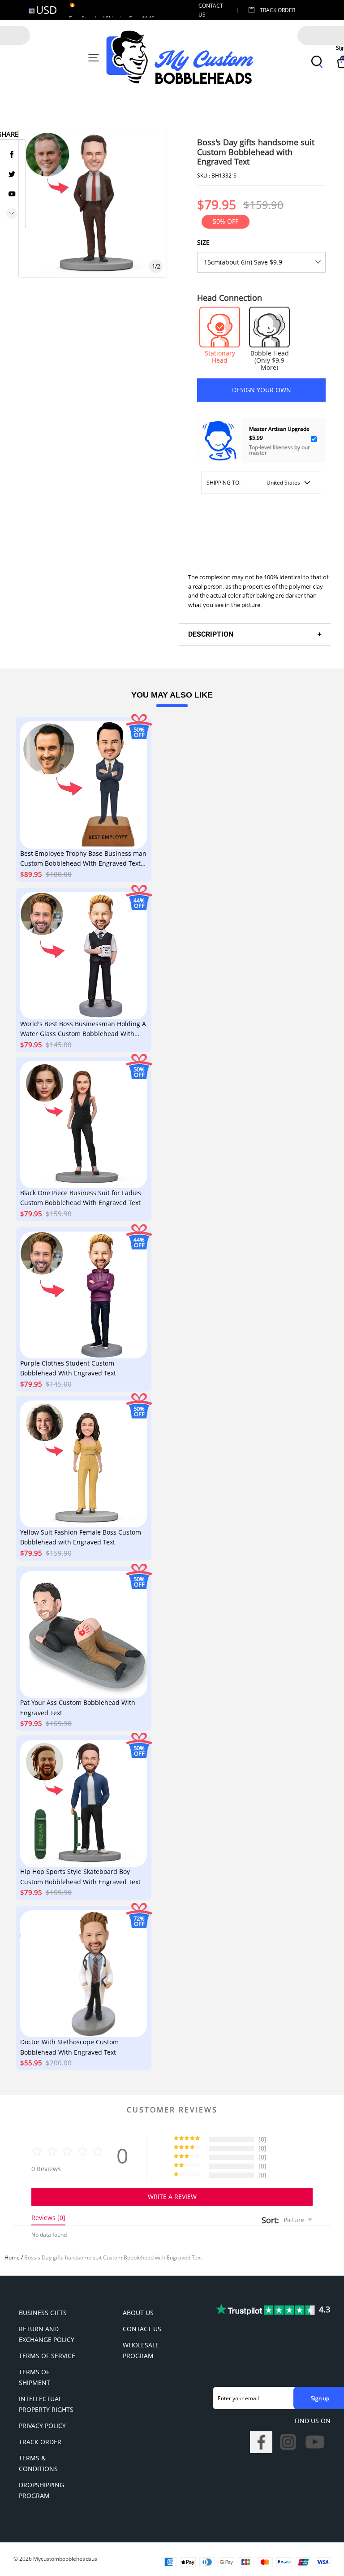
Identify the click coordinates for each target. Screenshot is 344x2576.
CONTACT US (142, 2329)
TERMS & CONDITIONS (38, 2463)
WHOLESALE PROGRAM (141, 2350)
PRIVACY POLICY (42, 2426)
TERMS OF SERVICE (47, 2356)
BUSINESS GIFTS (43, 2313)
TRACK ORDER (40, 2442)
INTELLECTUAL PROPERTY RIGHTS (46, 2404)
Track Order (277, 10)
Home (12, 2257)
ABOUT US (138, 2313)
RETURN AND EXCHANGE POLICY (47, 2334)
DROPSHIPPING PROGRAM (41, 2490)
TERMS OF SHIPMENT (34, 2377)
